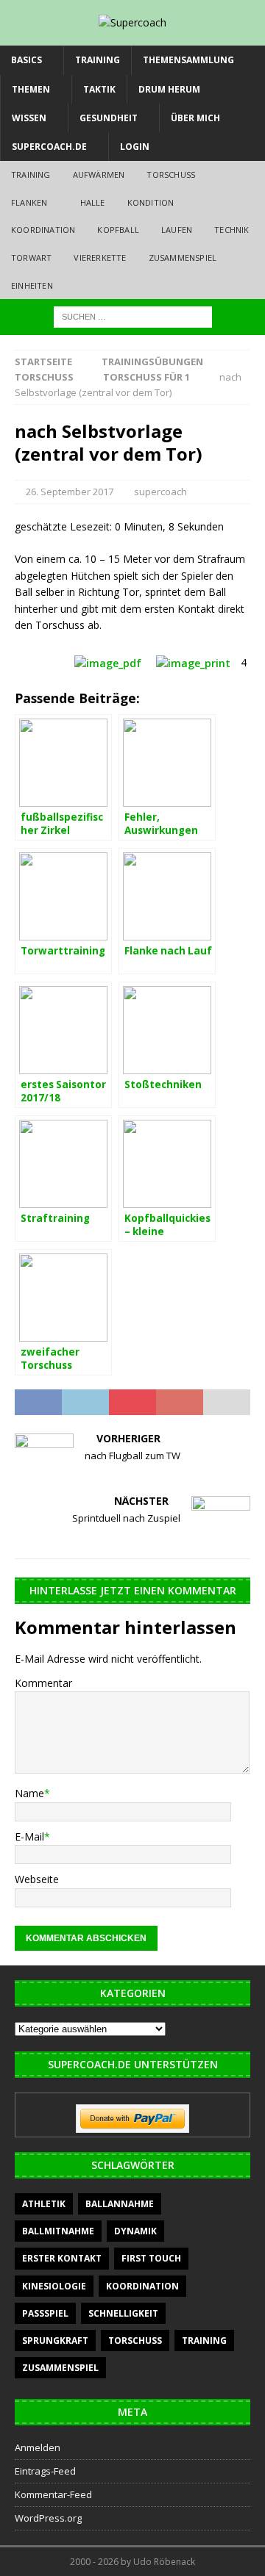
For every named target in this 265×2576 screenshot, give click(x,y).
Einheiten (32, 285)
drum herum (169, 89)
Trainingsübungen (152, 361)
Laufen (177, 230)
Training (98, 60)
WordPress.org (48, 2518)
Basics (26, 60)
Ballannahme (120, 2204)
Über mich (195, 118)
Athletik (44, 2204)
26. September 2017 (70, 492)
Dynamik (135, 2231)
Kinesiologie (54, 2286)
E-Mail (29, 1836)
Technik (232, 230)
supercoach (160, 492)
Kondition (151, 202)
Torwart (31, 258)
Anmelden (38, 2447)
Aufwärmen (99, 175)
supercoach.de (49, 147)
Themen (31, 89)
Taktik (99, 89)
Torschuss (171, 175)
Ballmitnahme (58, 2231)
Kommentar (43, 1683)
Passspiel (45, 2313)
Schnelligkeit (123, 2313)
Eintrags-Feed (45, 2471)
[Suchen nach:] (133, 316)
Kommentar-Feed (53, 2494)
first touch (151, 2258)
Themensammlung (188, 60)
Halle (93, 202)
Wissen (29, 118)
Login (135, 147)
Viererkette (100, 258)
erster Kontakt (62, 2258)
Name (29, 1793)
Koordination (43, 230)
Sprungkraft (55, 2341)
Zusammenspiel (183, 258)
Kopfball (118, 230)
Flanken (29, 202)
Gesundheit (109, 118)
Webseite (37, 1879)
